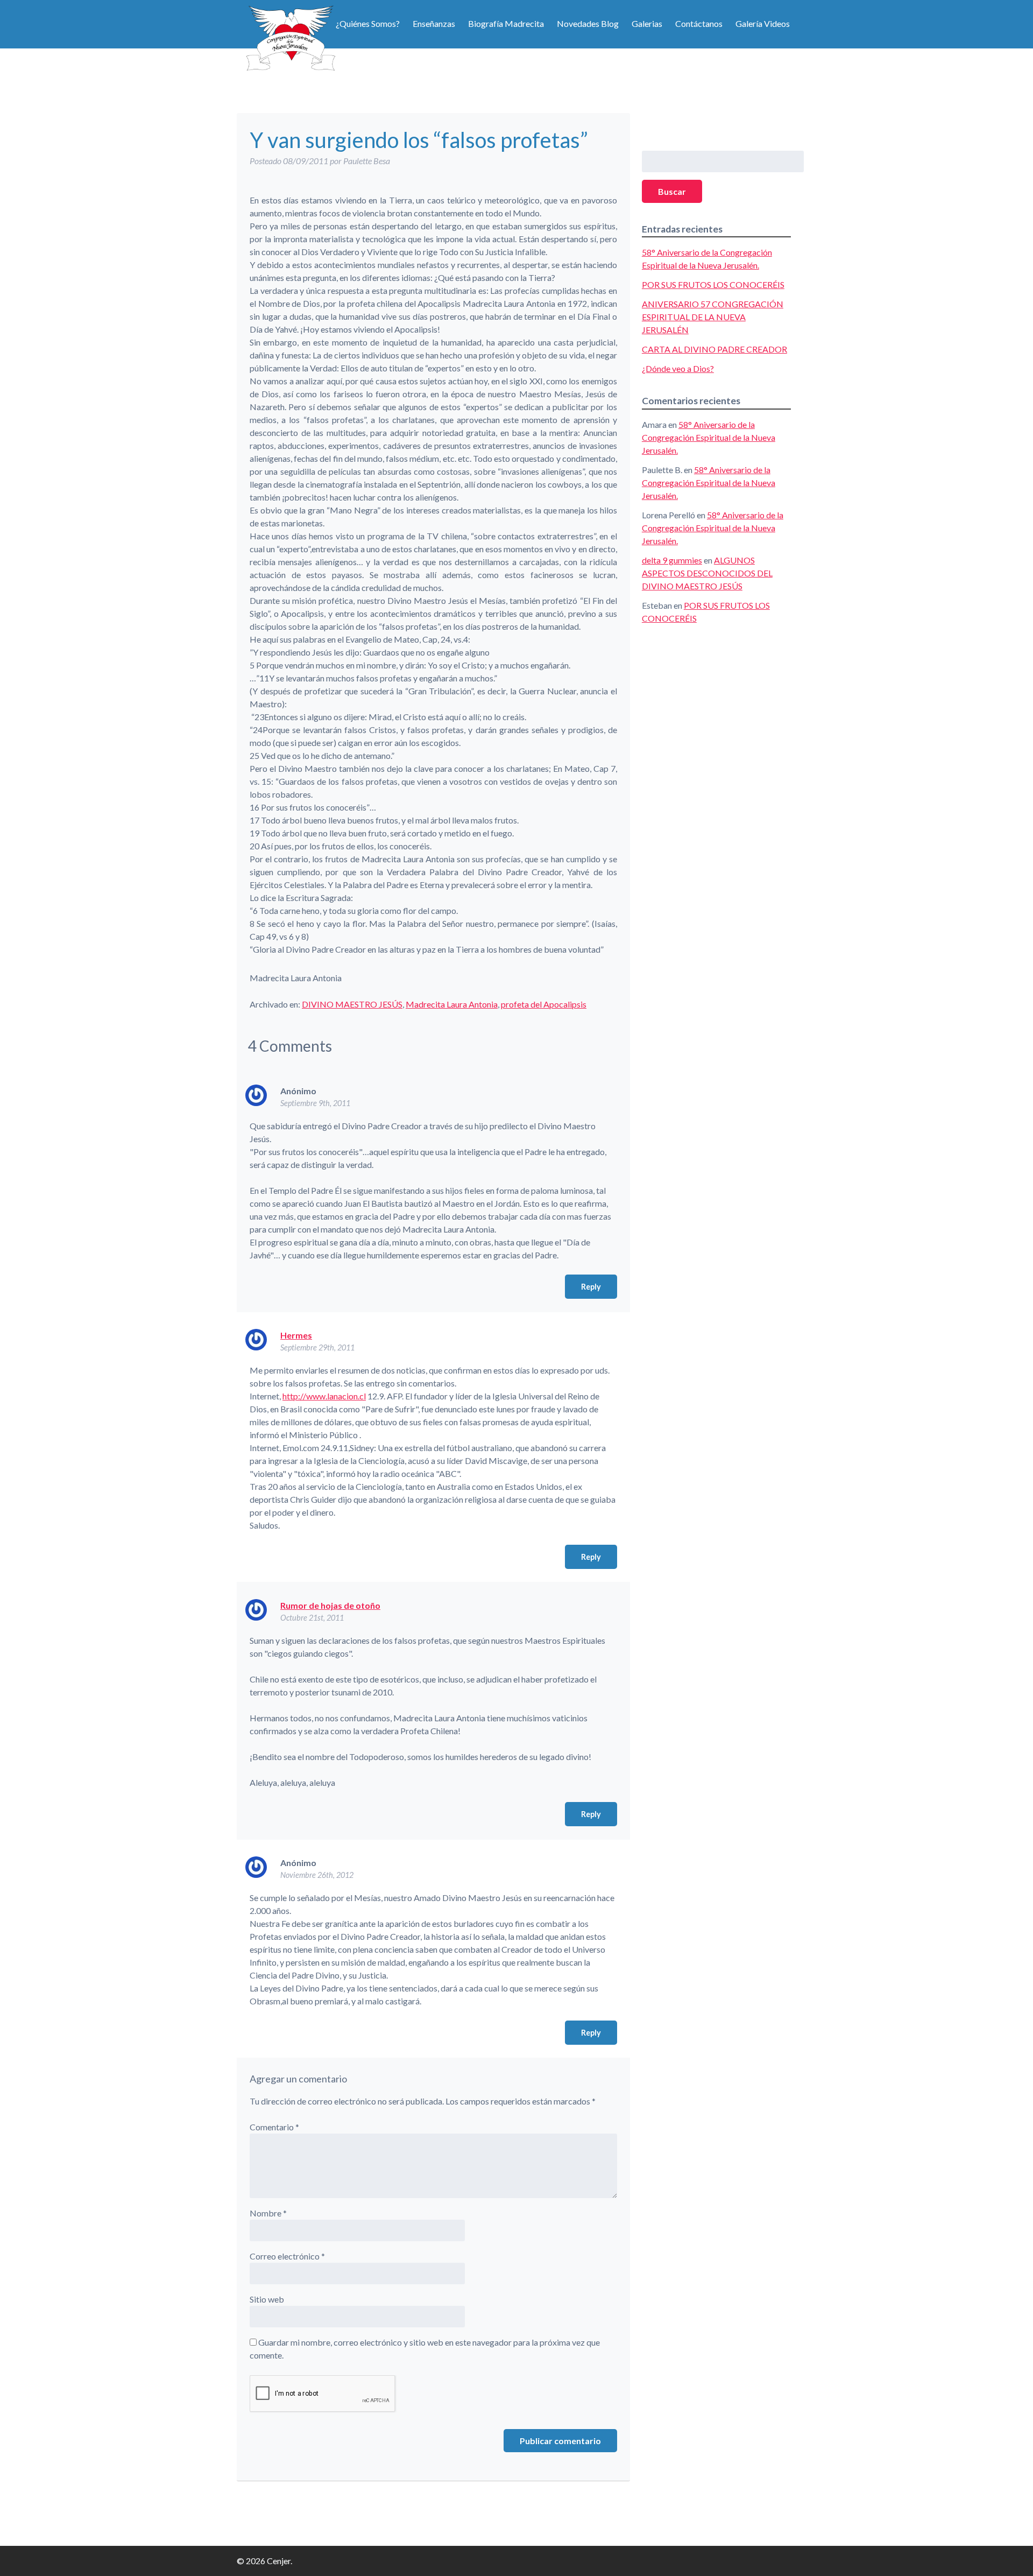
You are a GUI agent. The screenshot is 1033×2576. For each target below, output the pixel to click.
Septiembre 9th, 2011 (315, 1103)
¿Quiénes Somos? (368, 23)
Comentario (274, 2127)
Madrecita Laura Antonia (452, 1004)
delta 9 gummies (672, 560)
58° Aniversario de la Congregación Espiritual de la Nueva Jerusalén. (709, 437)
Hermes (296, 1335)
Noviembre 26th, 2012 (317, 1875)
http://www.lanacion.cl (324, 1396)
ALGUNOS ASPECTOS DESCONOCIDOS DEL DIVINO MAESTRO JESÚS (707, 573)
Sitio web (267, 2299)
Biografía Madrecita (506, 23)
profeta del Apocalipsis (544, 1004)
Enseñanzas (434, 23)
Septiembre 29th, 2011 (317, 1347)
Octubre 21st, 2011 (312, 1618)
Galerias (647, 23)
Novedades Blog (588, 23)
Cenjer (291, 38)
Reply (591, 1287)
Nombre (268, 2213)
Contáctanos (699, 23)
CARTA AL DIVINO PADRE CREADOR (714, 349)
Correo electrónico (287, 2256)
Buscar (672, 191)
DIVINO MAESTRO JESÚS (352, 1004)
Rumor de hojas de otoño (330, 1605)
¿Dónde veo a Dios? (678, 368)
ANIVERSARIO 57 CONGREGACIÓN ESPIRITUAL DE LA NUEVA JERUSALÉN (713, 317)
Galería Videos (763, 23)
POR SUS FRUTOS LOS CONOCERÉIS (713, 284)
